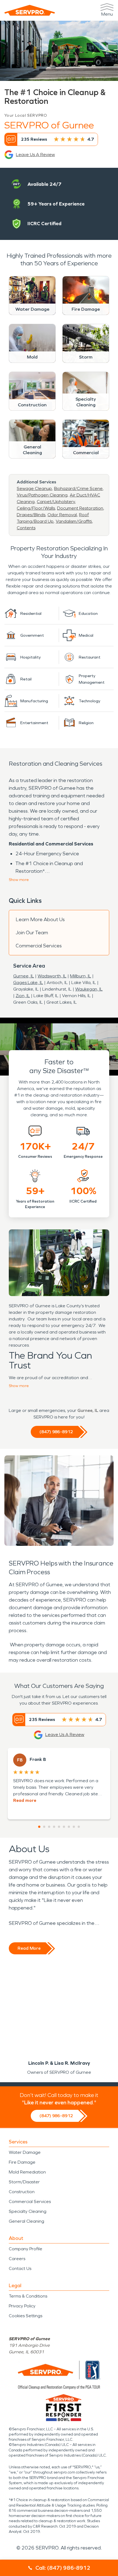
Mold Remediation (27, 2172)
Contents (26, 528)
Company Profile (26, 2249)
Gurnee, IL (24, 976)
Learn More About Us (40, 920)
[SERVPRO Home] (30, 10)
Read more (25, 1800)
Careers (17, 2259)
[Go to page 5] (59, 1827)
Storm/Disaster (24, 2182)
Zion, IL (23, 996)
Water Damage (25, 2152)
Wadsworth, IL (52, 976)
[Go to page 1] (39, 1827)
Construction (22, 2192)
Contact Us (20, 2268)
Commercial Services (39, 946)
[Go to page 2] (44, 1827)
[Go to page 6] (64, 1827)
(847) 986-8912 (56, 1432)
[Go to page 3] (49, 1827)
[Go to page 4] (54, 1827)
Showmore (19, 880)
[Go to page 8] (74, 1827)
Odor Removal (62, 515)
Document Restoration (80, 508)
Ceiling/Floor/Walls (36, 508)
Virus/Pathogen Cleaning (42, 495)
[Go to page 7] (69, 1827)
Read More (29, 1948)
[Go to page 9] (79, 1827)
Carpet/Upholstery (56, 502)
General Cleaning (26, 2221)
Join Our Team (32, 933)
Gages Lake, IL (28, 982)
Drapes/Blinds (31, 515)
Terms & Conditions (28, 2296)
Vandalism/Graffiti (74, 521)
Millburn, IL (81, 976)
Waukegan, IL (89, 989)
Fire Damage (22, 2162)
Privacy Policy (22, 2306)
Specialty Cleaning (28, 2211)
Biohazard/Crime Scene (78, 488)
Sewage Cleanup (34, 488)
